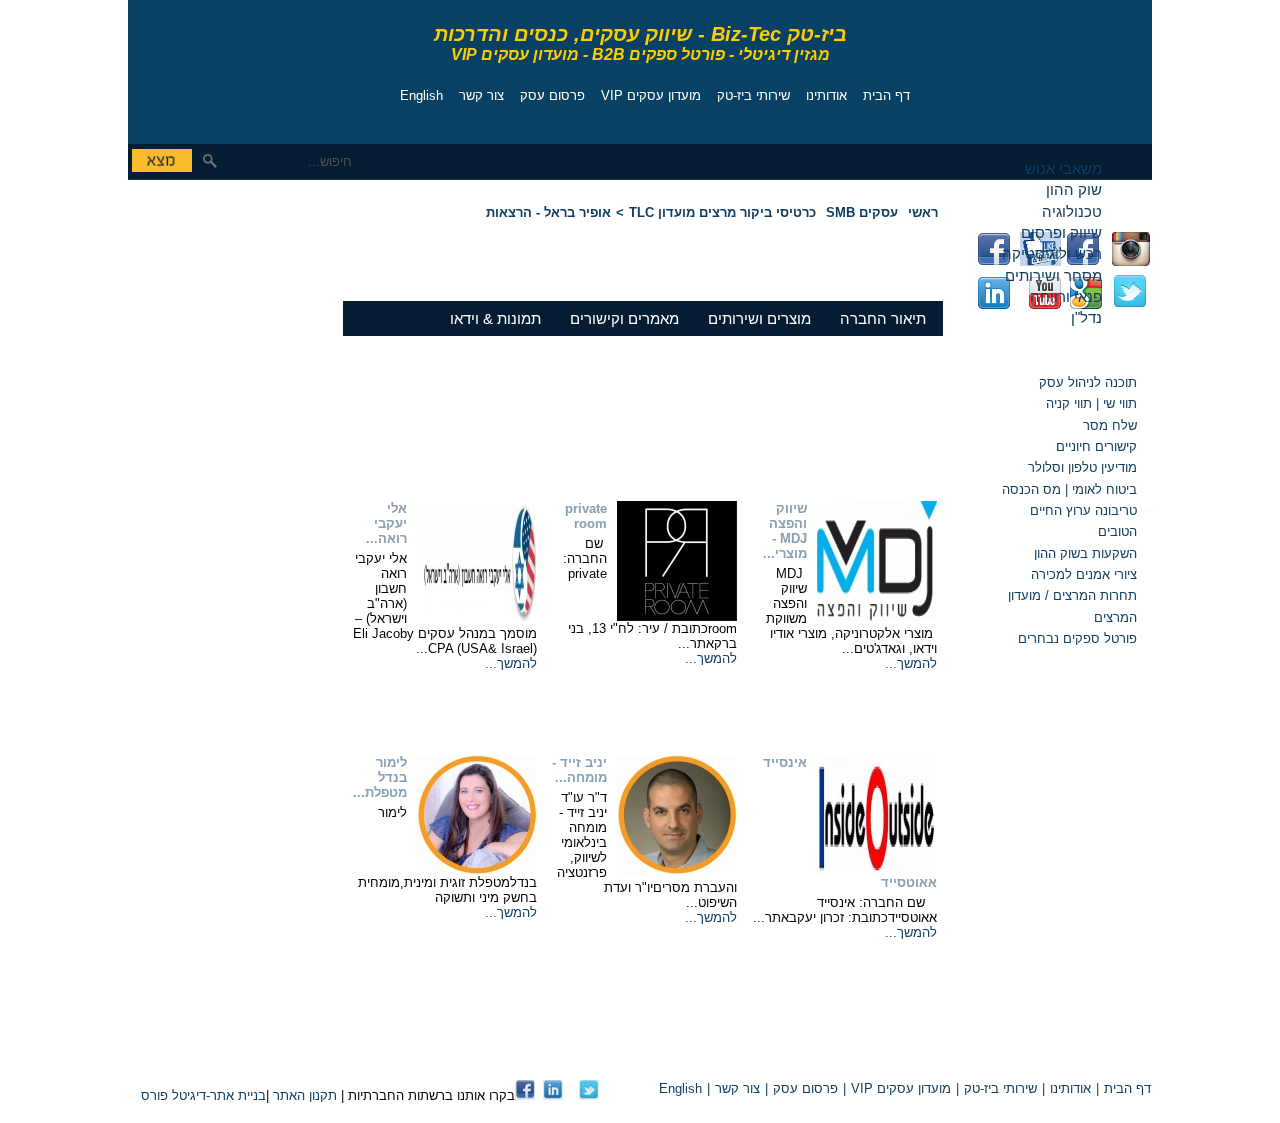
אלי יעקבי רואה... (386, 523)
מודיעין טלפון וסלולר (1082, 467)
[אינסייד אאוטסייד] (877, 870)
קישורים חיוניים (1096, 446)
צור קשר (481, 95)
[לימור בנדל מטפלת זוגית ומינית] (477, 870)
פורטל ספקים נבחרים (1077, 638)
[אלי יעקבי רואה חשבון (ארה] (477, 616)
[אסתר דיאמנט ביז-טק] (553, 1095)
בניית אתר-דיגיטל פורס (203, 1095)
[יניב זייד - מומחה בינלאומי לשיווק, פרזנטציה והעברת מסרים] (677, 870)
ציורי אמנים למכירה (1084, 574)
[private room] (677, 616)
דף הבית (886, 95)
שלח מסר (1110, 425)
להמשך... (911, 663)
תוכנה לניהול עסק (1088, 382)
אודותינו (826, 95)
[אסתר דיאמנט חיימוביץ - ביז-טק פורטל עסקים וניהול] (525, 1095)
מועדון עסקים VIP (651, 95)
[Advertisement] (188, 325)
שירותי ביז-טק (753, 95)
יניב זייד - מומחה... (579, 770)
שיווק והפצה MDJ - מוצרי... (785, 531)
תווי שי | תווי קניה (1089, 403)
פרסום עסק (552, 95)
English (421, 95)
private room (586, 516)
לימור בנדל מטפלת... (380, 777)
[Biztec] (218, 66)
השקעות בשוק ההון (1085, 553)
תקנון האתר (305, 1095)
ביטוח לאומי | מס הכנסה (1069, 489)
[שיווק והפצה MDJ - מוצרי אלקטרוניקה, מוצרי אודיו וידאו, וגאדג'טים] (877, 616)
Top (918, 1054)
